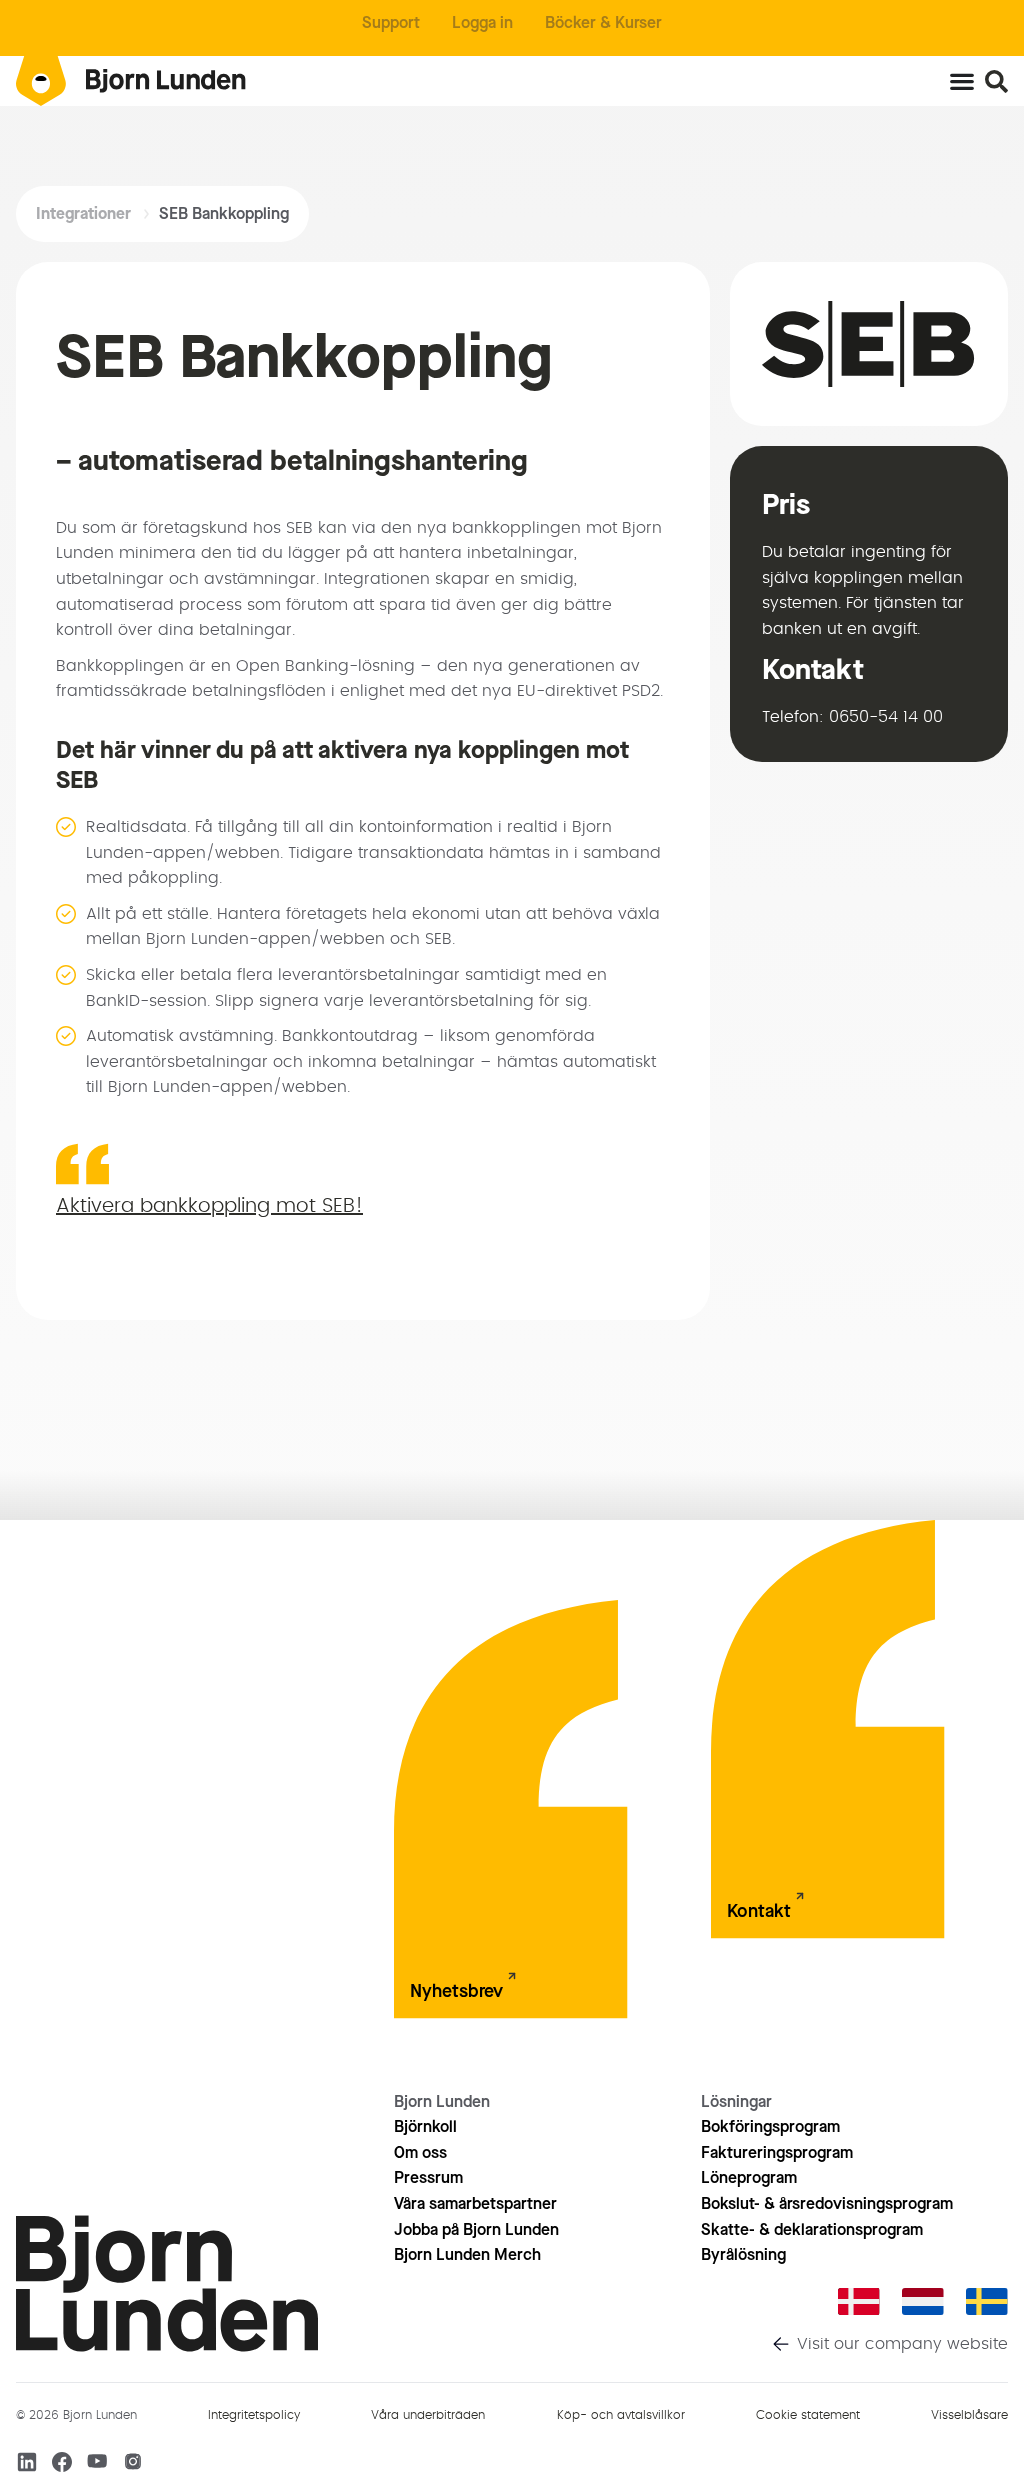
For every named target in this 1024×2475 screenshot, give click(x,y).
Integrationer (83, 213)
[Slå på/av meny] (962, 81)
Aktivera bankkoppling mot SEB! (209, 1206)
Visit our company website (902, 2344)
